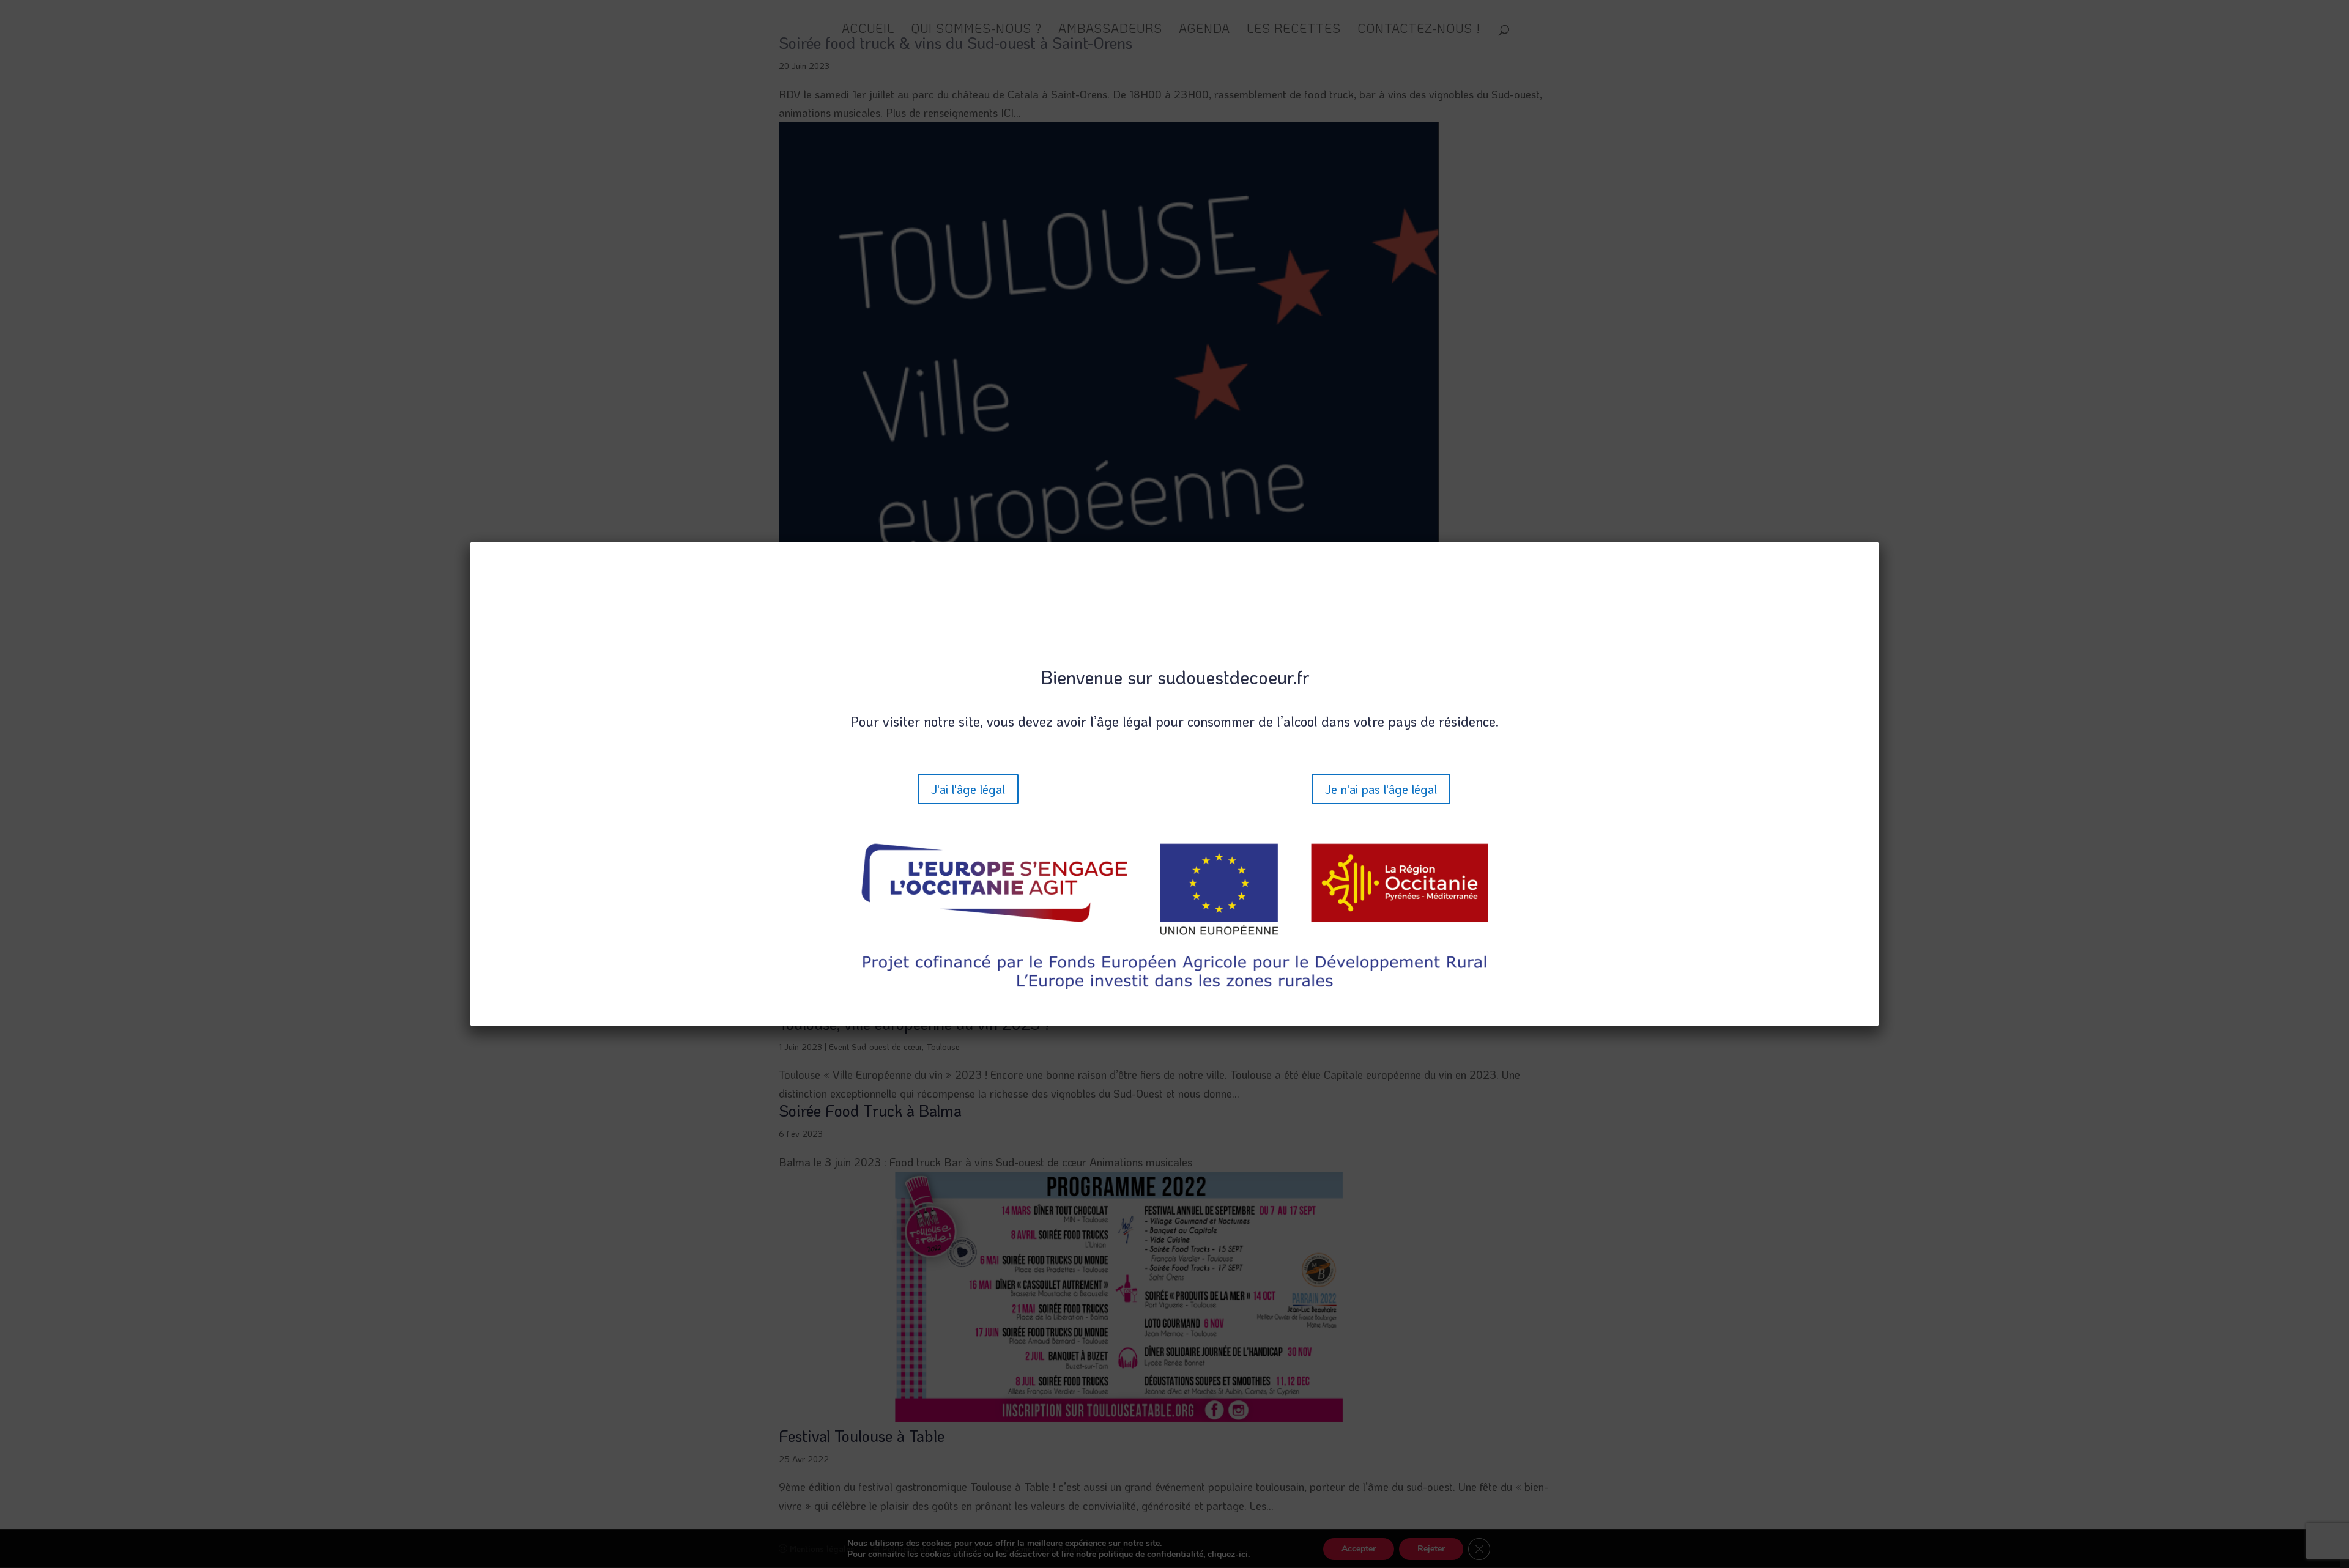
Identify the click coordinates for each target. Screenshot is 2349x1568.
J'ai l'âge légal (968, 789)
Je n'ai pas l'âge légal (1381, 789)
